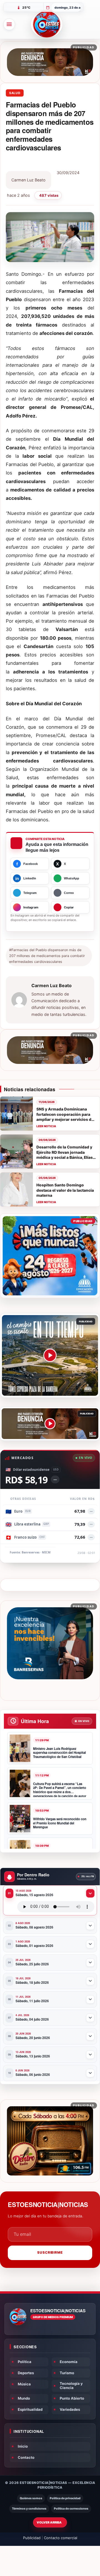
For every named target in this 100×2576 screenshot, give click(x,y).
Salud (15, 93)
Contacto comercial (61, 2538)
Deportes (26, 2373)
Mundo (24, 2398)
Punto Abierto (72, 2398)
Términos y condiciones (29, 2509)
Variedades (70, 2409)
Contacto (26, 2457)
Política (25, 2362)
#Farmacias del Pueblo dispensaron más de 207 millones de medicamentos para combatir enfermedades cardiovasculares (47, 956)
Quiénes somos (31, 2498)
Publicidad (32, 2538)
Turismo (67, 2373)
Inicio (23, 2446)
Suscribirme (50, 2252)
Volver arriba (49, 2522)
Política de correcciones (71, 2509)
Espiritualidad (30, 2409)
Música (24, 2384)
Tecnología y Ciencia (71, 2386)
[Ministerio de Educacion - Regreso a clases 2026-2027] (50, 1256)
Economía (69, 2362)
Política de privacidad (65, 2498)
